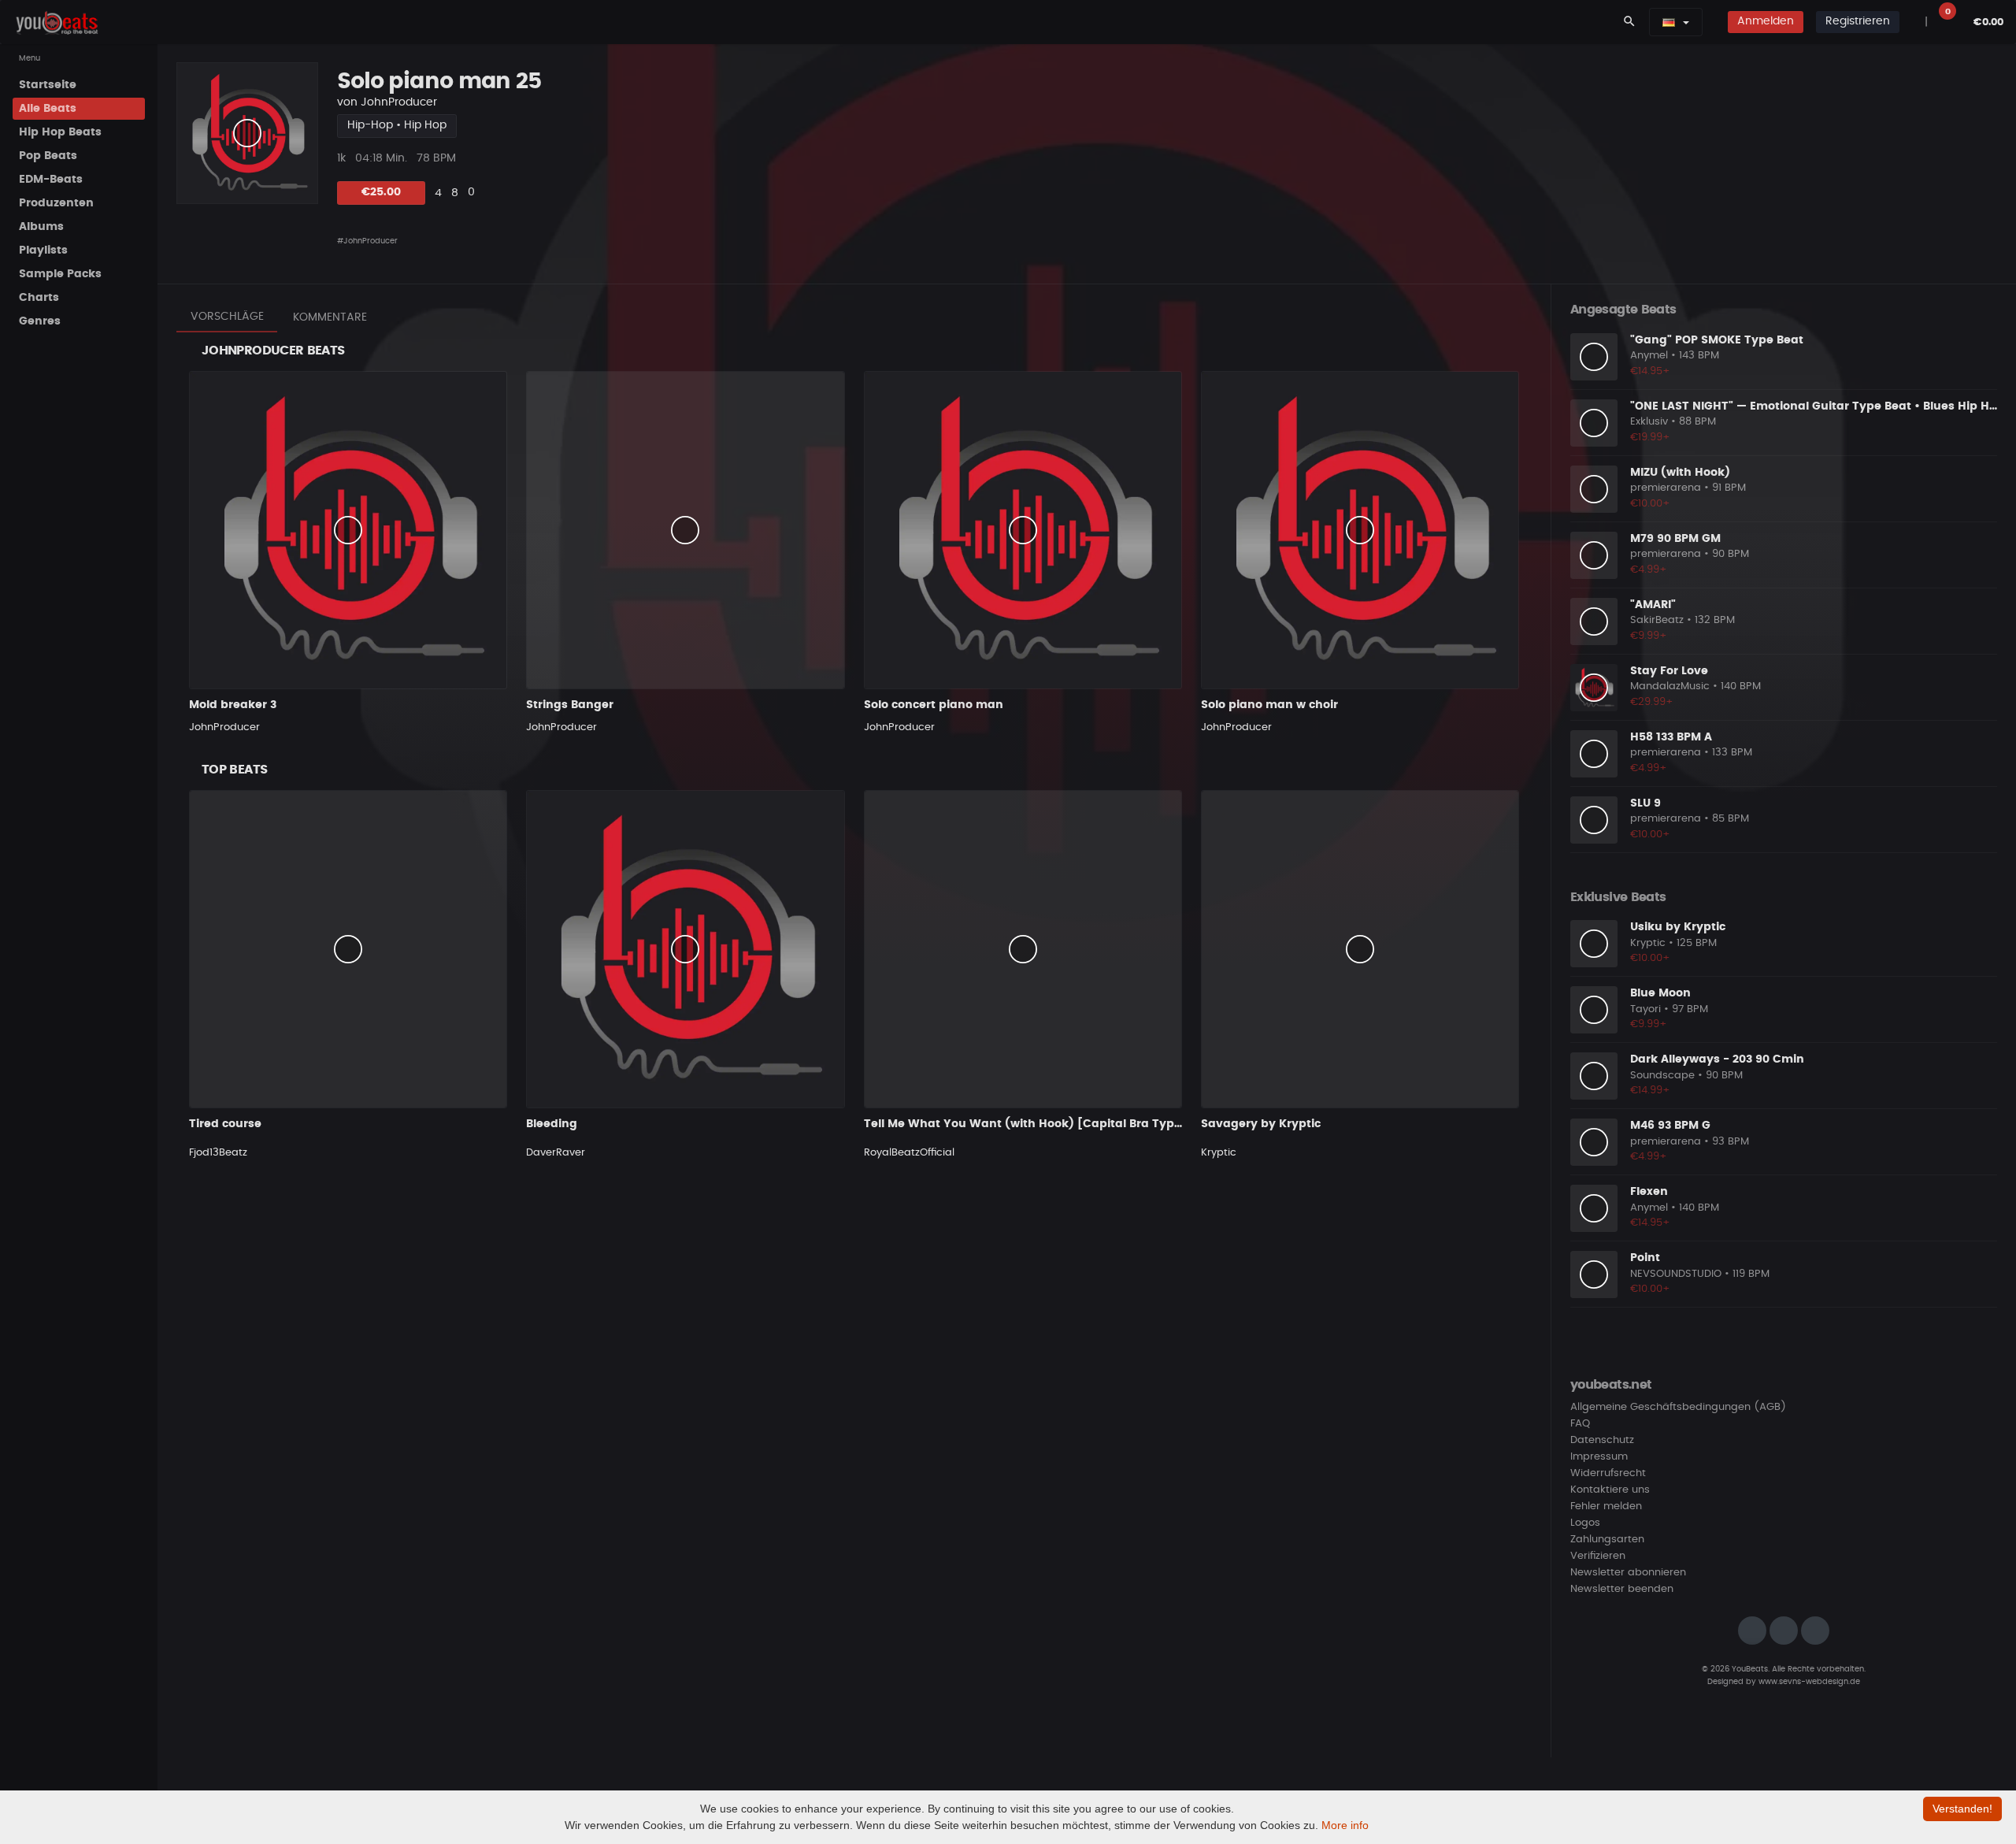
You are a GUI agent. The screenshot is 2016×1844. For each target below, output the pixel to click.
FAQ (1580, 1424)
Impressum (1599, 1457)
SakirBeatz (1657, 620)
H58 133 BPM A (1671, 737)
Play (247, 133)
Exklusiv (1649, 422)
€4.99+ (1649, 570)
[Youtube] (1815, 1631)
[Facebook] (1784, 1631)
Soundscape (1662, 1076)
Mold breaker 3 (233, 705)
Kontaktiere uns (1610, 1490)
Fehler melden (1606, 1506)
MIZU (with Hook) (1680, 473)
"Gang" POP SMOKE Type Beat (1717, 340)
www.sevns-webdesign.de (1809, 1682)
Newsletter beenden (1622, 1589)
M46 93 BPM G (1670, 1126)
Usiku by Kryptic (1678, 927)
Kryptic (1219, 1153)
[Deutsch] (1669, 22)
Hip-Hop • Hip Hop (397, 125)
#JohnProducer (367, 241)
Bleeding (552, 1124)
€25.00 (381, 192)
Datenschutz (1602, 1440)
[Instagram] (1752, 1631)
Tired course (225, 1124)
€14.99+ (1650, 1091)
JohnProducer (399, 102)
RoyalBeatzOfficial (909, 1153)
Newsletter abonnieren (1628, 1573)
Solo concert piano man (934, 705)
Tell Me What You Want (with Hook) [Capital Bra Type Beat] (1040, 1124)
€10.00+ (1650, 504)
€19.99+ (1650, 438)
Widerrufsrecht (1608, 1473)
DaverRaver (556, 1153)
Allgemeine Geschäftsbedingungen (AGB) (1678, 1407)
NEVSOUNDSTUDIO (1676, 1274)
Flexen (1649, 1192)
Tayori (1645, 1009)
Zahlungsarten (1607, 1540)
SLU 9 (1645, 803)
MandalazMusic (1670, 686)
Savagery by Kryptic (1261, 1124)
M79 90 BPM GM (1675, 539)
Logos (1585, 1523)
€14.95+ (1650, 371)
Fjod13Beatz (218, 1153)
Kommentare (330, 317)
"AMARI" (1653, 605)
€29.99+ (1652, 702)
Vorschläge (227, 317)
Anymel (1649, 356)
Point (1645, 1258)
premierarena (1666, 488)
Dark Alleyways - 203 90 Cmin (1717, 1059)
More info (1345, 1825)
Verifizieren (1598, 1556)
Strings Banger (570, 705)
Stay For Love (1669, 671)
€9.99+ (1649, 636)
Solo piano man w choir (1269, 705)
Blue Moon (1660, 993)
